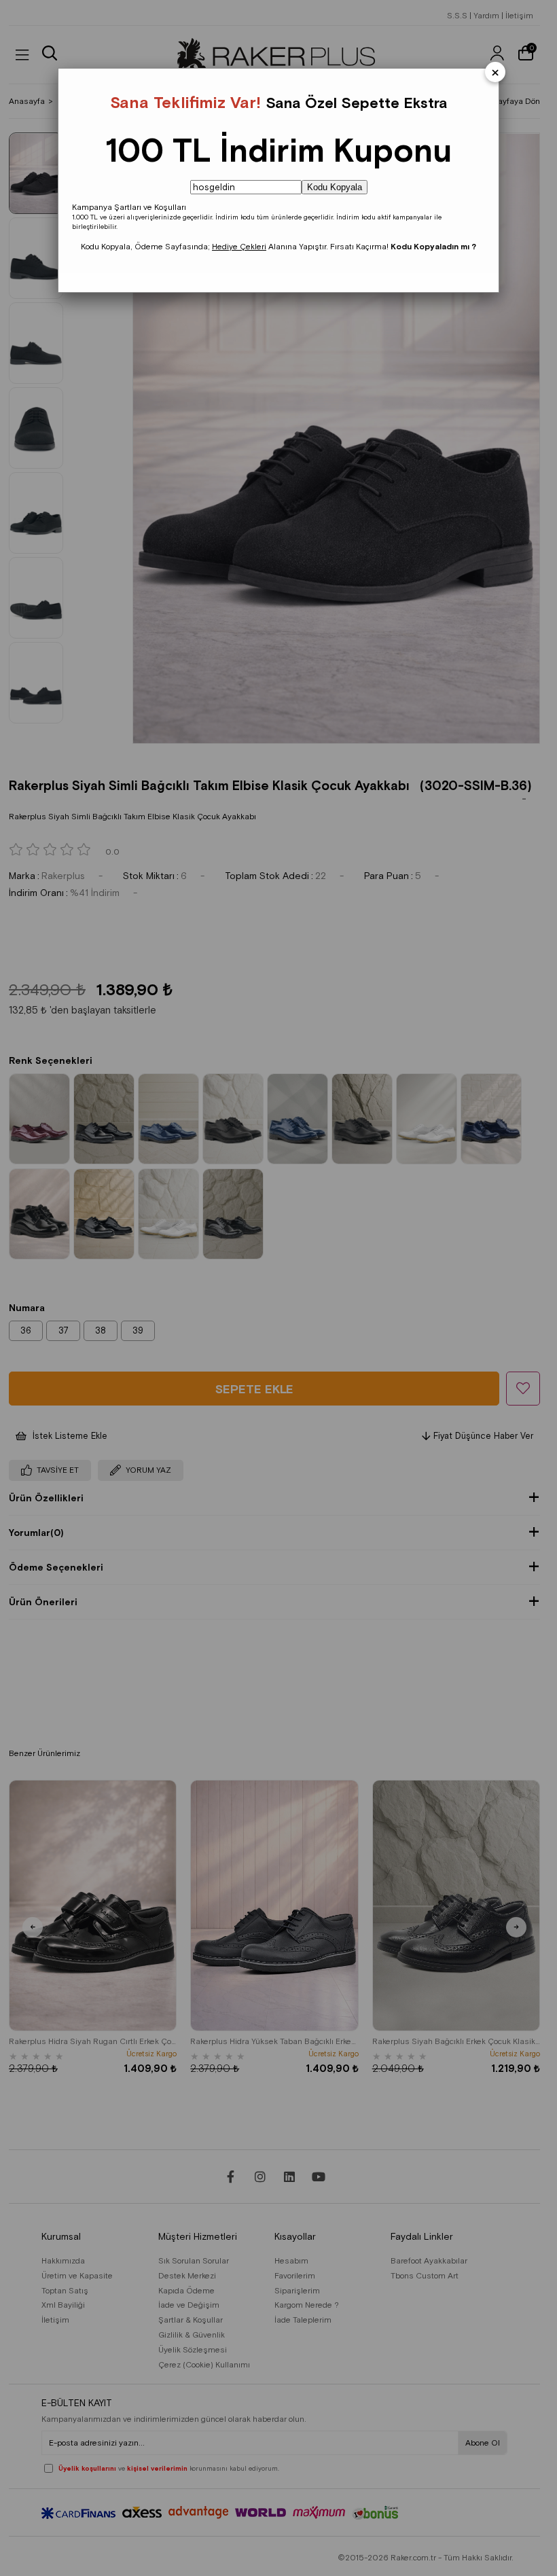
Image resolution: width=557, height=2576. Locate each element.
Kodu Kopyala (335, 187)
